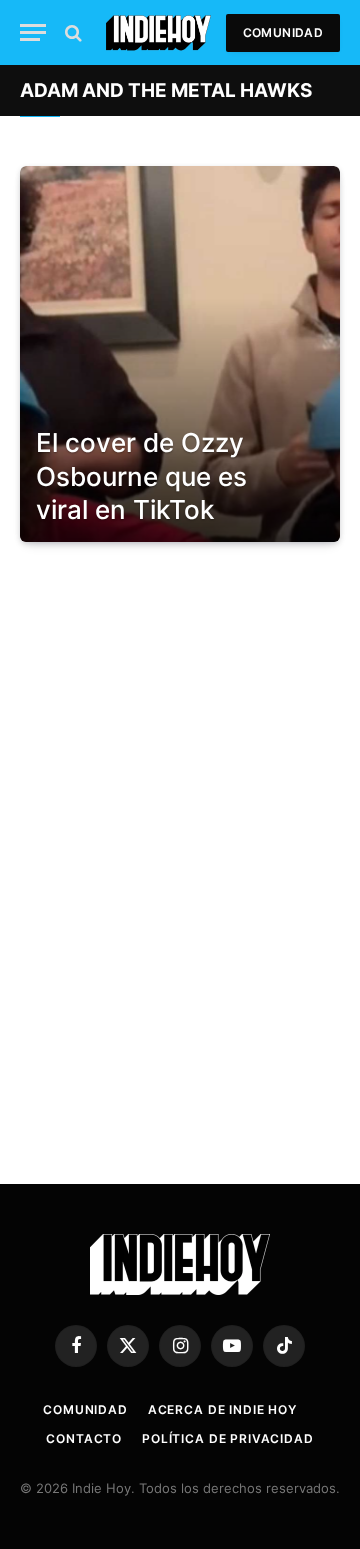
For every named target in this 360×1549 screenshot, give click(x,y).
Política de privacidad (227, 1438)
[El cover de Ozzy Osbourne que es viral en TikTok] (180, 354)
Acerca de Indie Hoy (222, 1409)
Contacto (84, 1438)
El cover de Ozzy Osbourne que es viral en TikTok (141, 476)
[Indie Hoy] (158, 32)
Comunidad (283, 32)
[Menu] (33, 32)
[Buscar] (71, 32)
